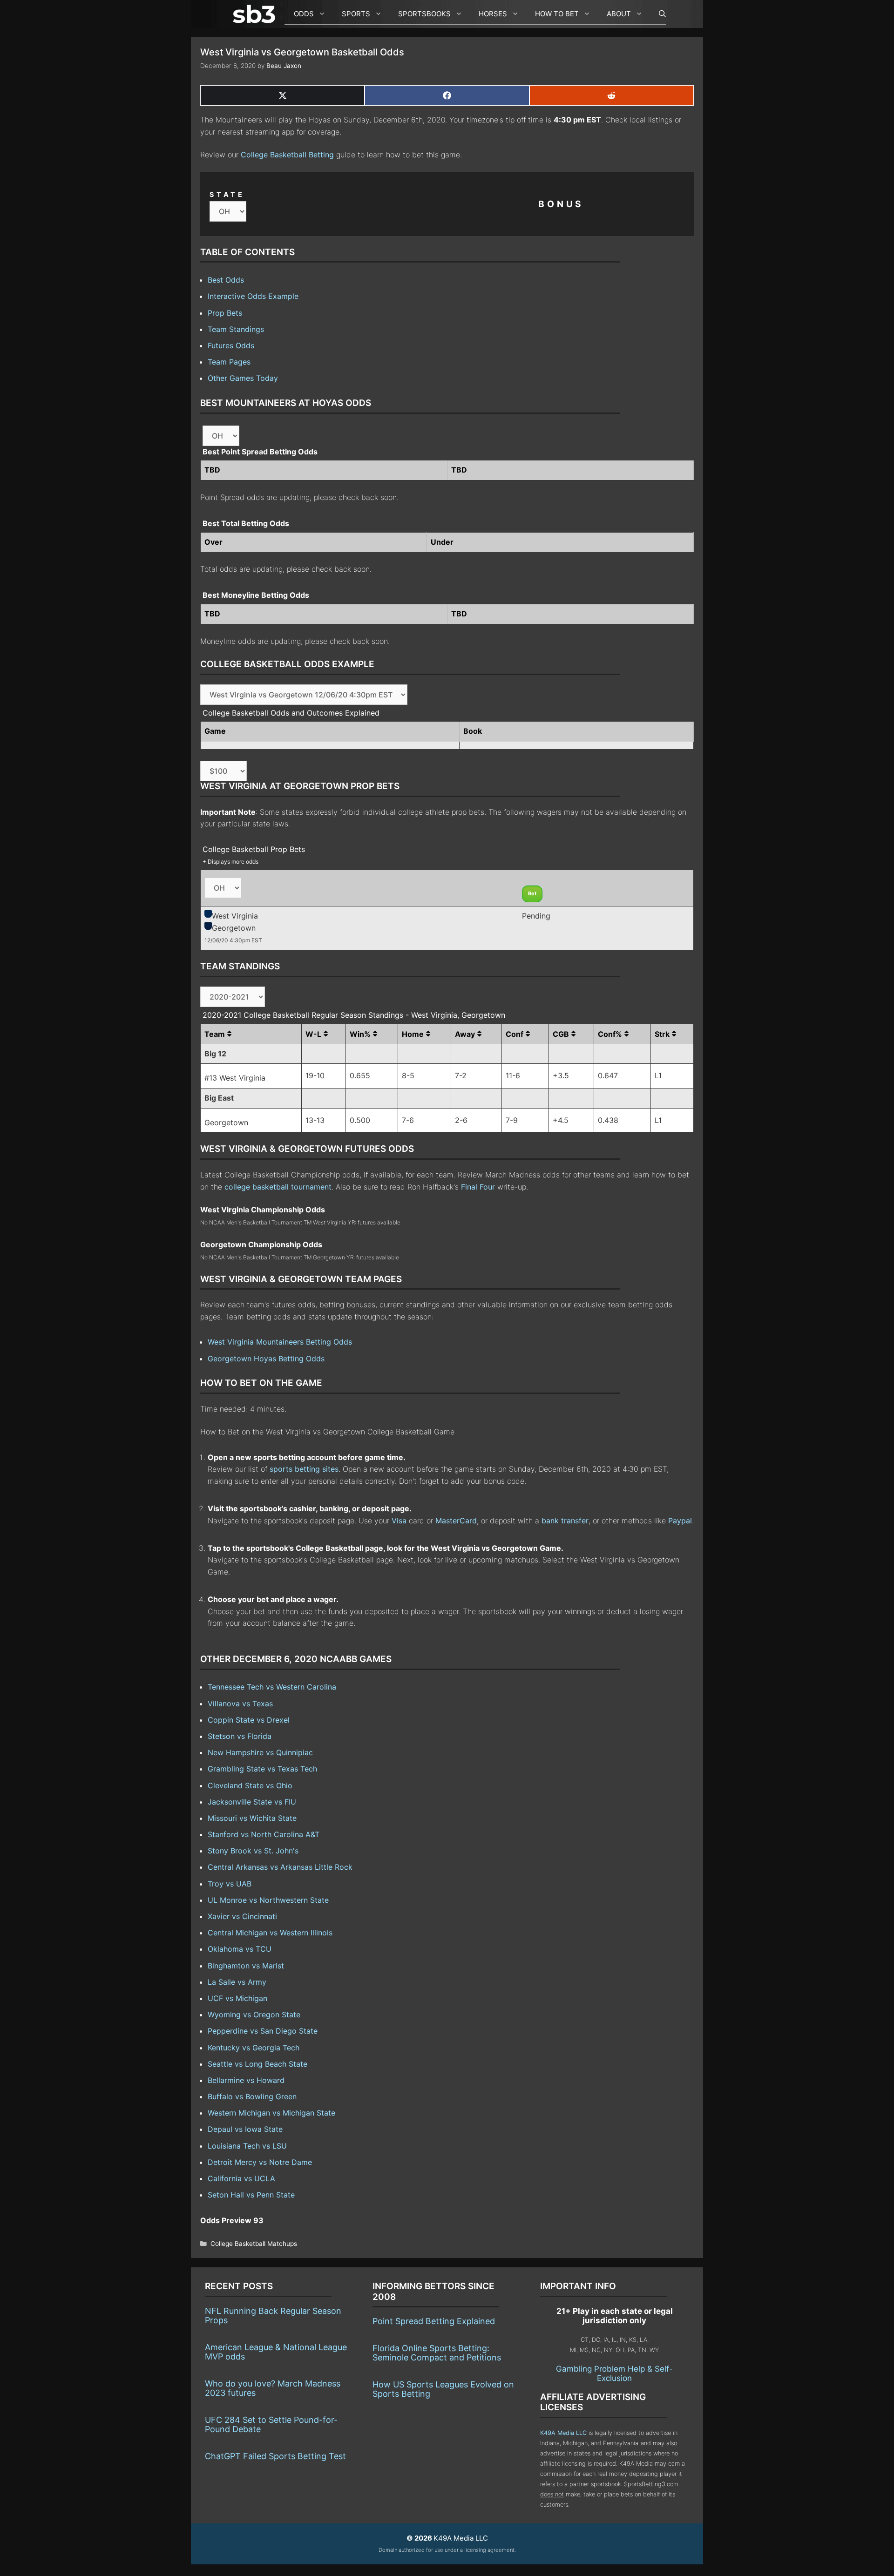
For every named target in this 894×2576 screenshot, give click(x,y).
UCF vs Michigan (237, 1998)
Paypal (680, 1521)
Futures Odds (231, 345)
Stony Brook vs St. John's (253, 1851)
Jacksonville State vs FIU (252, 1802)
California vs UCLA (241, 2178)
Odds (304, 14)
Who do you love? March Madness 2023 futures (273, 2388)
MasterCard (456, 1521)
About (619, 14)
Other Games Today (243, 378)
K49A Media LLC (563, 2433)
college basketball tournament (278, 1187)
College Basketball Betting (287, 155)
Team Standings (236, 329)
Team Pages (229, 362)
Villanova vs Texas (240, 1704)
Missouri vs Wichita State (252, 1818)
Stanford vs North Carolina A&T (264, 1834)
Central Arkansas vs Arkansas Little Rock (280, 1867)
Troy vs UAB (230, 1884)
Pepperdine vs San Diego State (263, 2031)
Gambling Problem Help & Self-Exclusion (614, 2373)
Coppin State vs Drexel (249, 1720)
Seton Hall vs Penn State (251, 2195)
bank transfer (565, 1521)
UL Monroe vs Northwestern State (268, 1900)
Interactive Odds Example (253, 296)
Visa (399, 1521)
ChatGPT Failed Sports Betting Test (275, 2456)
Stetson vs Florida (240, 1736)
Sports (356, 14)
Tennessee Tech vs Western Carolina (272, 1687)
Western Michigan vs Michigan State (271, 2113)
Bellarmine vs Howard (246, 2080)
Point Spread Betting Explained (434, 2321)
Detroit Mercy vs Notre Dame (260, 2162)
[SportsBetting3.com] (256, 14)
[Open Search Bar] (658, 14)
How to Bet (557, 14)
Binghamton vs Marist (246, 1966)
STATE (227, 194)
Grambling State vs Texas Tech (262, 1769)
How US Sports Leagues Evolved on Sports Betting (443, 2389)
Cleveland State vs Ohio (250, 1785)
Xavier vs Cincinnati (242, 1916)
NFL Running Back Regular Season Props (273, 2316)
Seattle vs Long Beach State (257, 2064)
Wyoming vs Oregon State (254, 2015)
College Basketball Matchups (254, 2244)
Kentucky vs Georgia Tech (254, 2048)
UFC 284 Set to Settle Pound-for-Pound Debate (271, 2424)
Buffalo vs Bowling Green (252, 2096)
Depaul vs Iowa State (245, 2129)
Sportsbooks (424, 14)
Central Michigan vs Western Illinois (270, 1933)
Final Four (478, 1187)
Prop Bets (225, 313)
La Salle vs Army (237, 1982)
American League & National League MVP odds (276, 2352)
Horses (493, 14)
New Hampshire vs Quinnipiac (260, 1752)
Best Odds (226, 280)
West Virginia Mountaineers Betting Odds (280, 1342)
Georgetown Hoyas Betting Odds (266, 1359)
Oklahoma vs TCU (240, 1949)
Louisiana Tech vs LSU (247, 2146)
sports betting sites (304, 1469)
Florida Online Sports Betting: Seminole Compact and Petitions (437, 2353)
